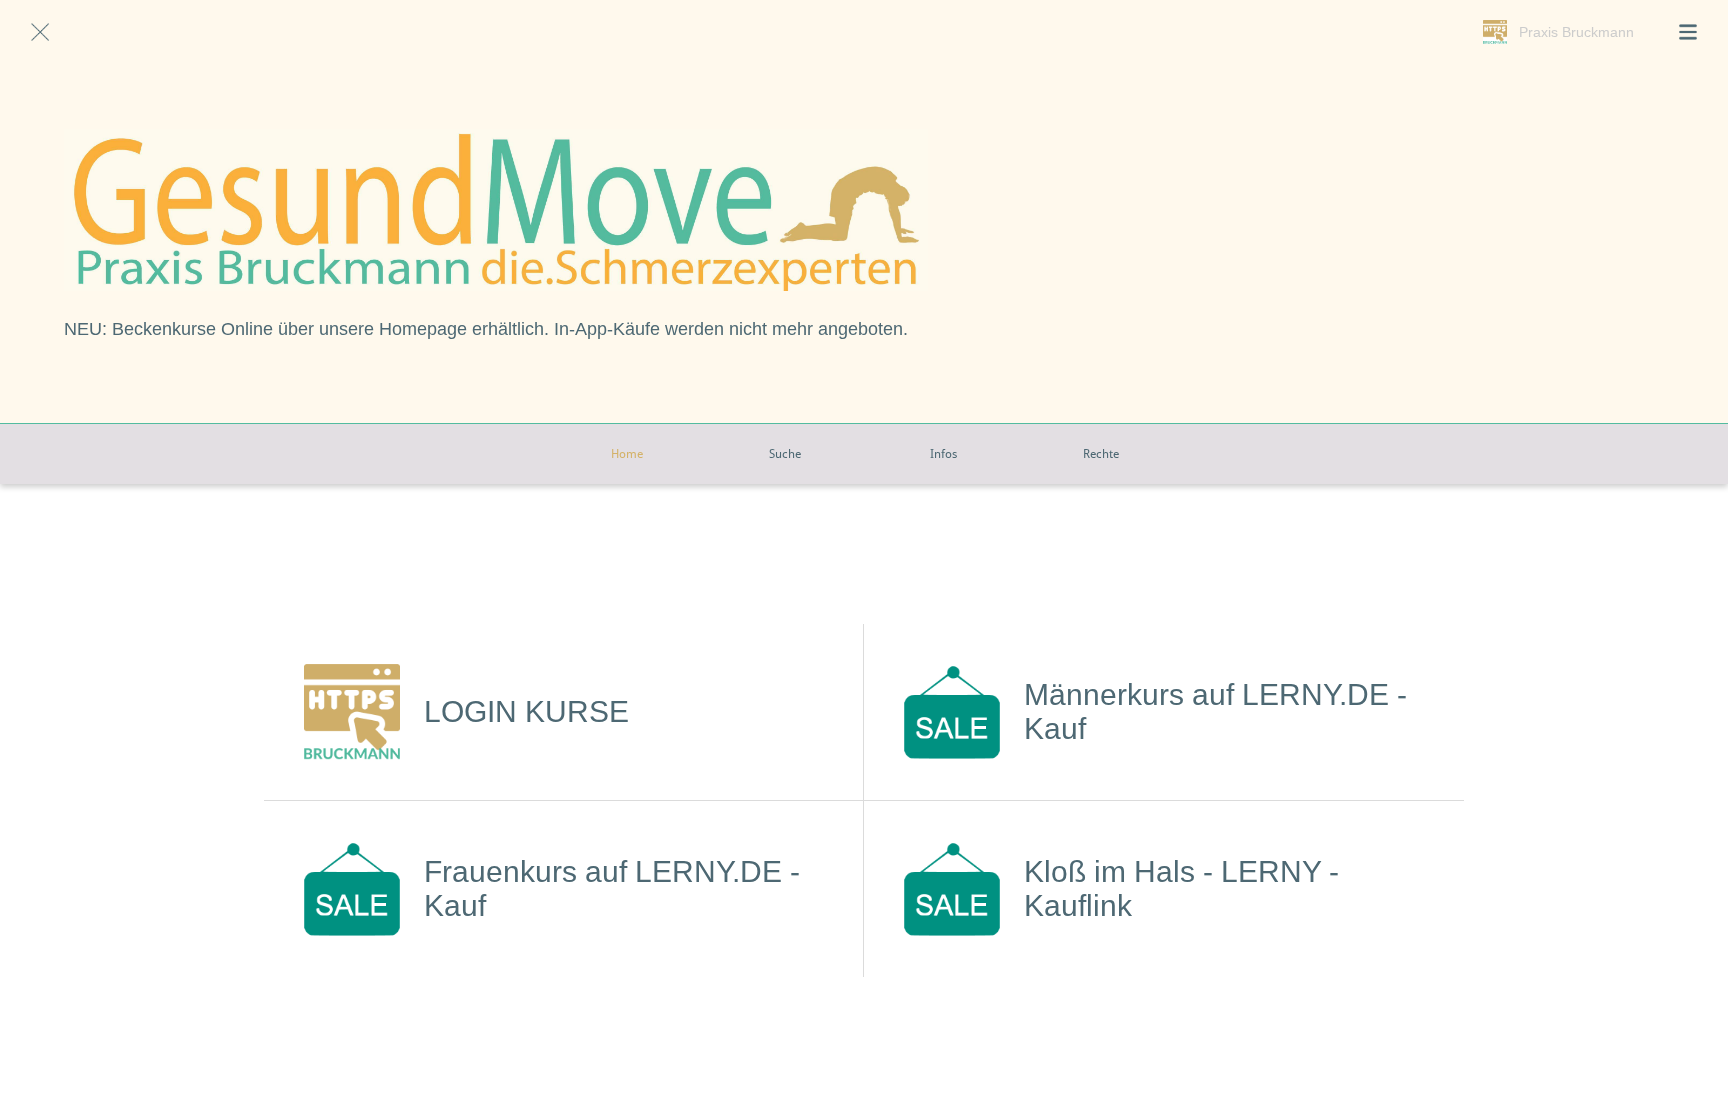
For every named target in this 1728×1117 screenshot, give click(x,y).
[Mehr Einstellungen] (1688, 32)
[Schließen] (40, 32)
